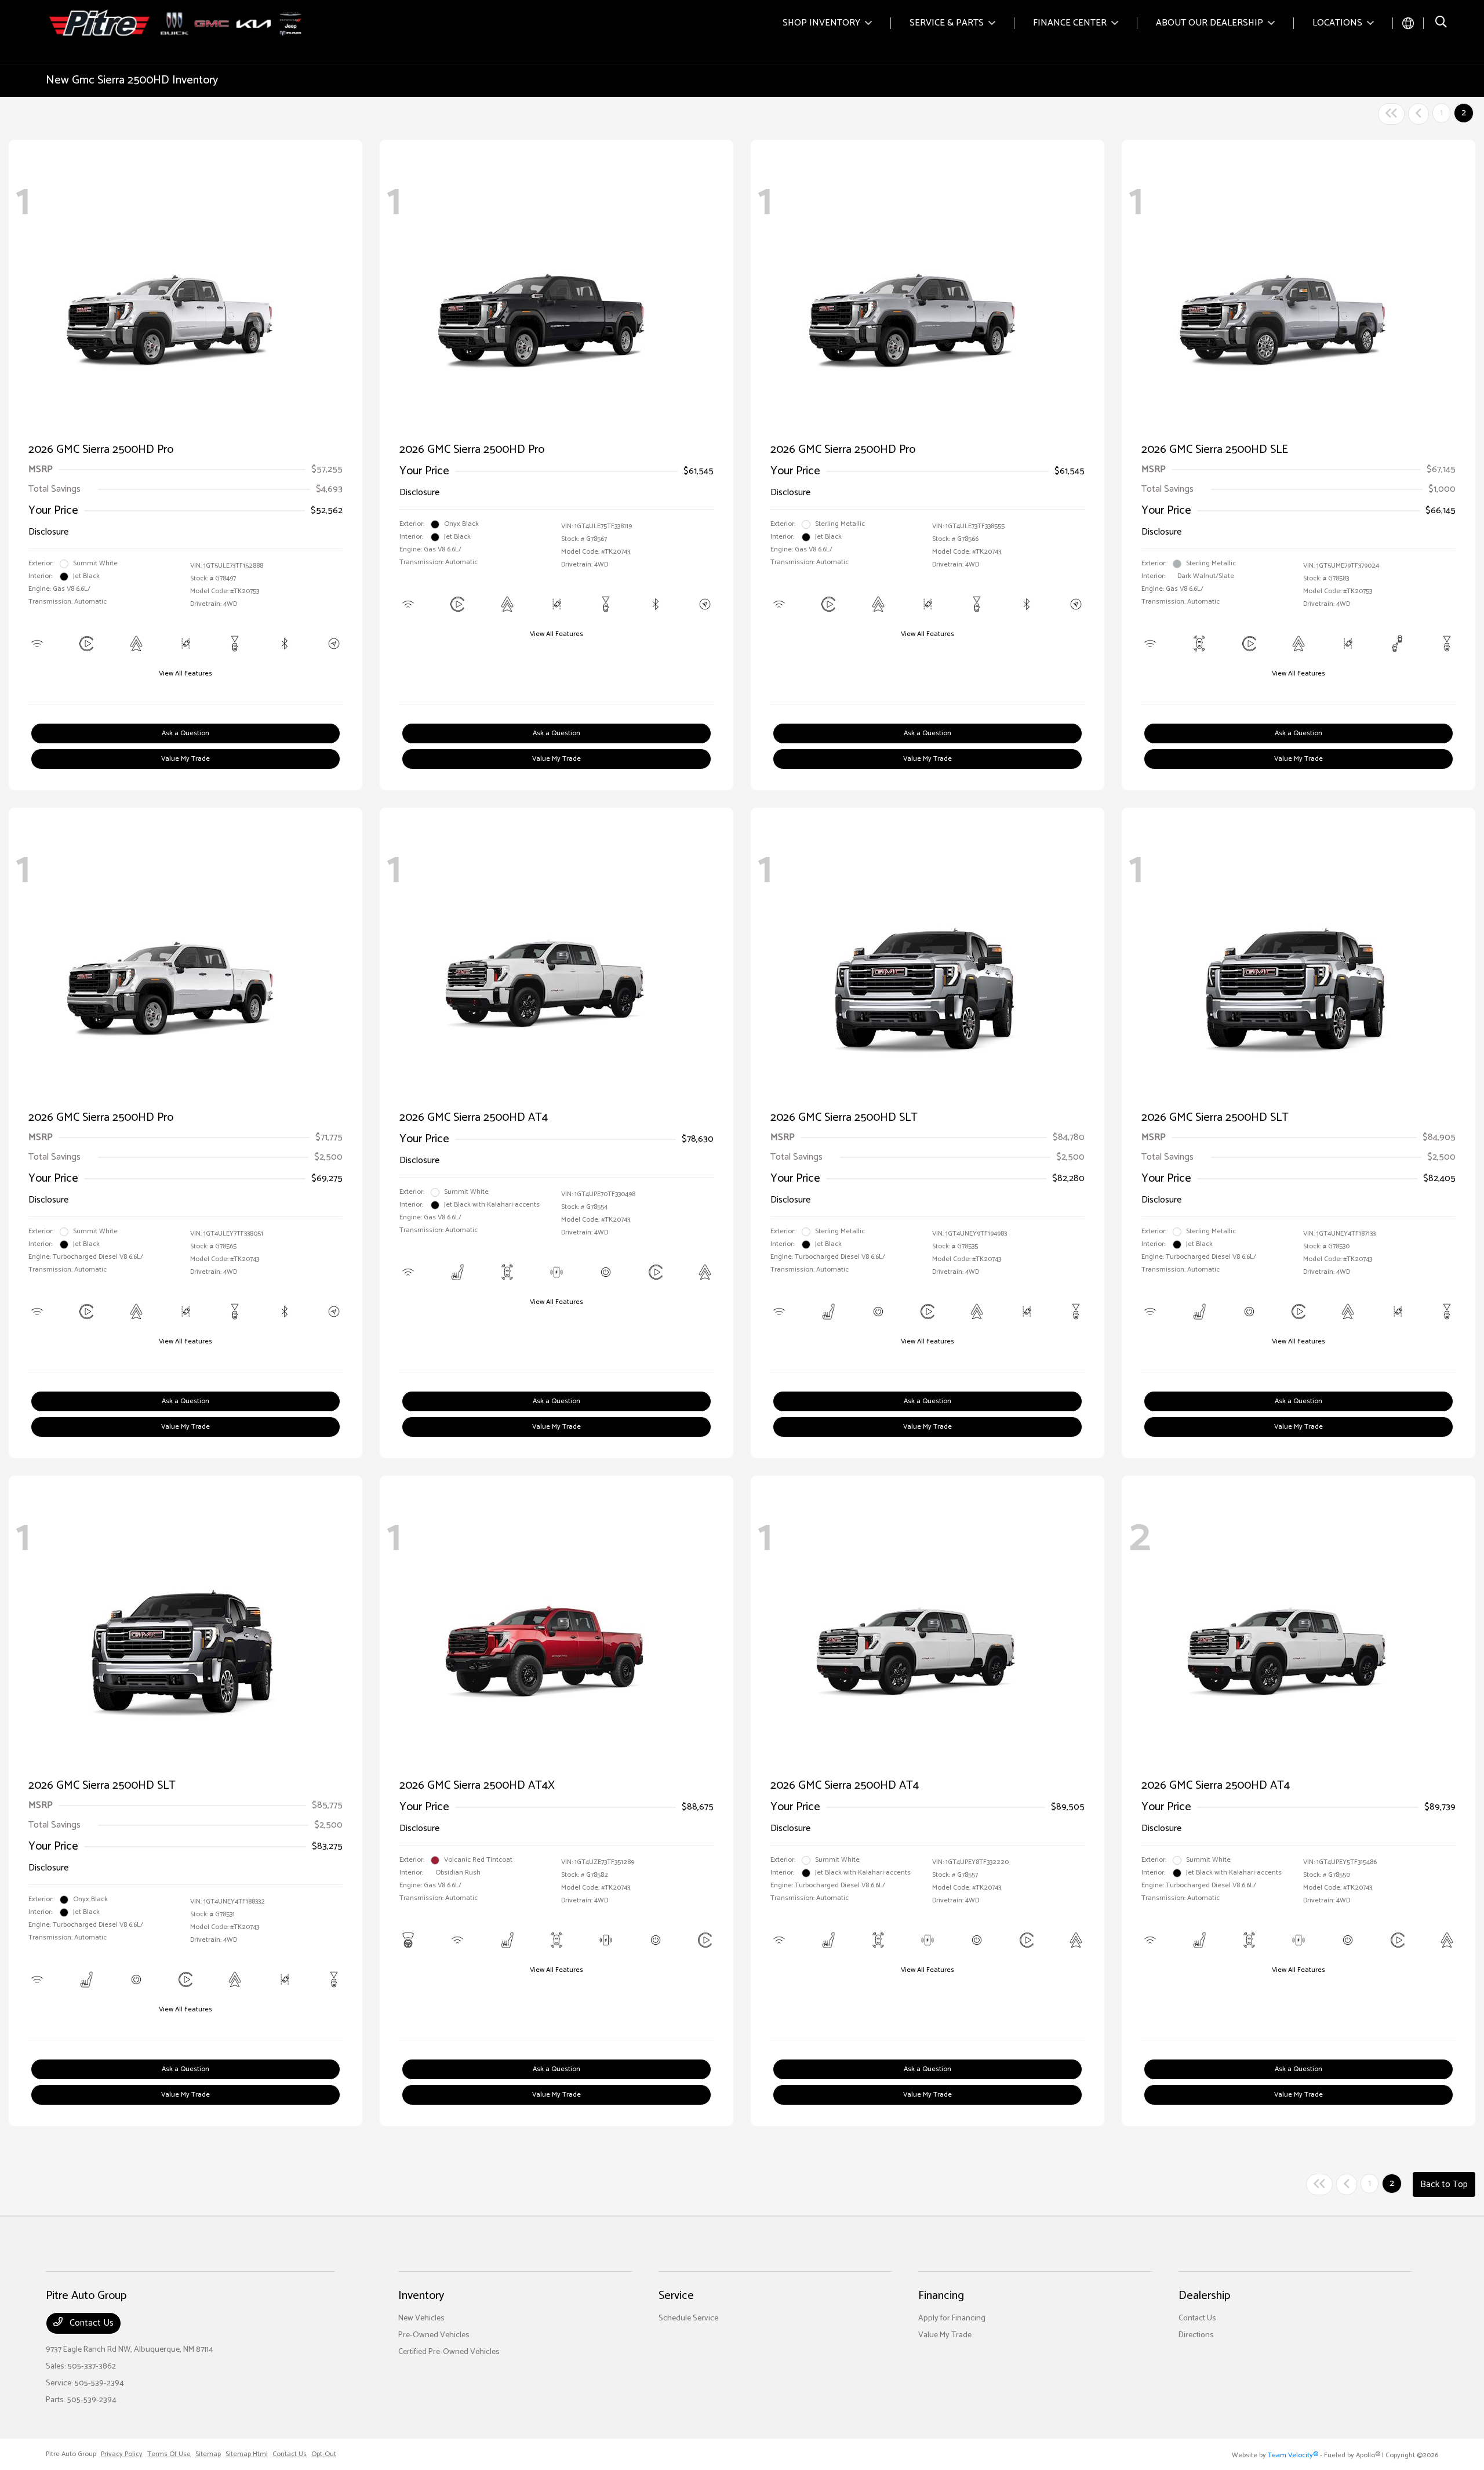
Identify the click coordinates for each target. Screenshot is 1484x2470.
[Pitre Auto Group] (177, 23)
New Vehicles (421, 2318)
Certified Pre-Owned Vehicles (449, 2352)
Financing (941, 2296)
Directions (1196, 2335)
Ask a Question (185, 733)
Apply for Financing (952, 2318)
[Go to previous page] (1418, 114)
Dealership (1204, 2296)
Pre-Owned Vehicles (434, 2335)
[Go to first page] (1391, 114)
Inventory (421, 2296)
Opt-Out (324, 2454)
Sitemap (208, 2454)
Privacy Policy (122, 2454)
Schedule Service (688, 2318)
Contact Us (90, 2323)
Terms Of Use (169, 2454)
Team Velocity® (1293, 2455)
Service (676, 2296)
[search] (1441, 23)
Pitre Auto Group (71, 2454)
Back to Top (1444, 2184)
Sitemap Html (247, 2454)
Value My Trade (185, 759)
